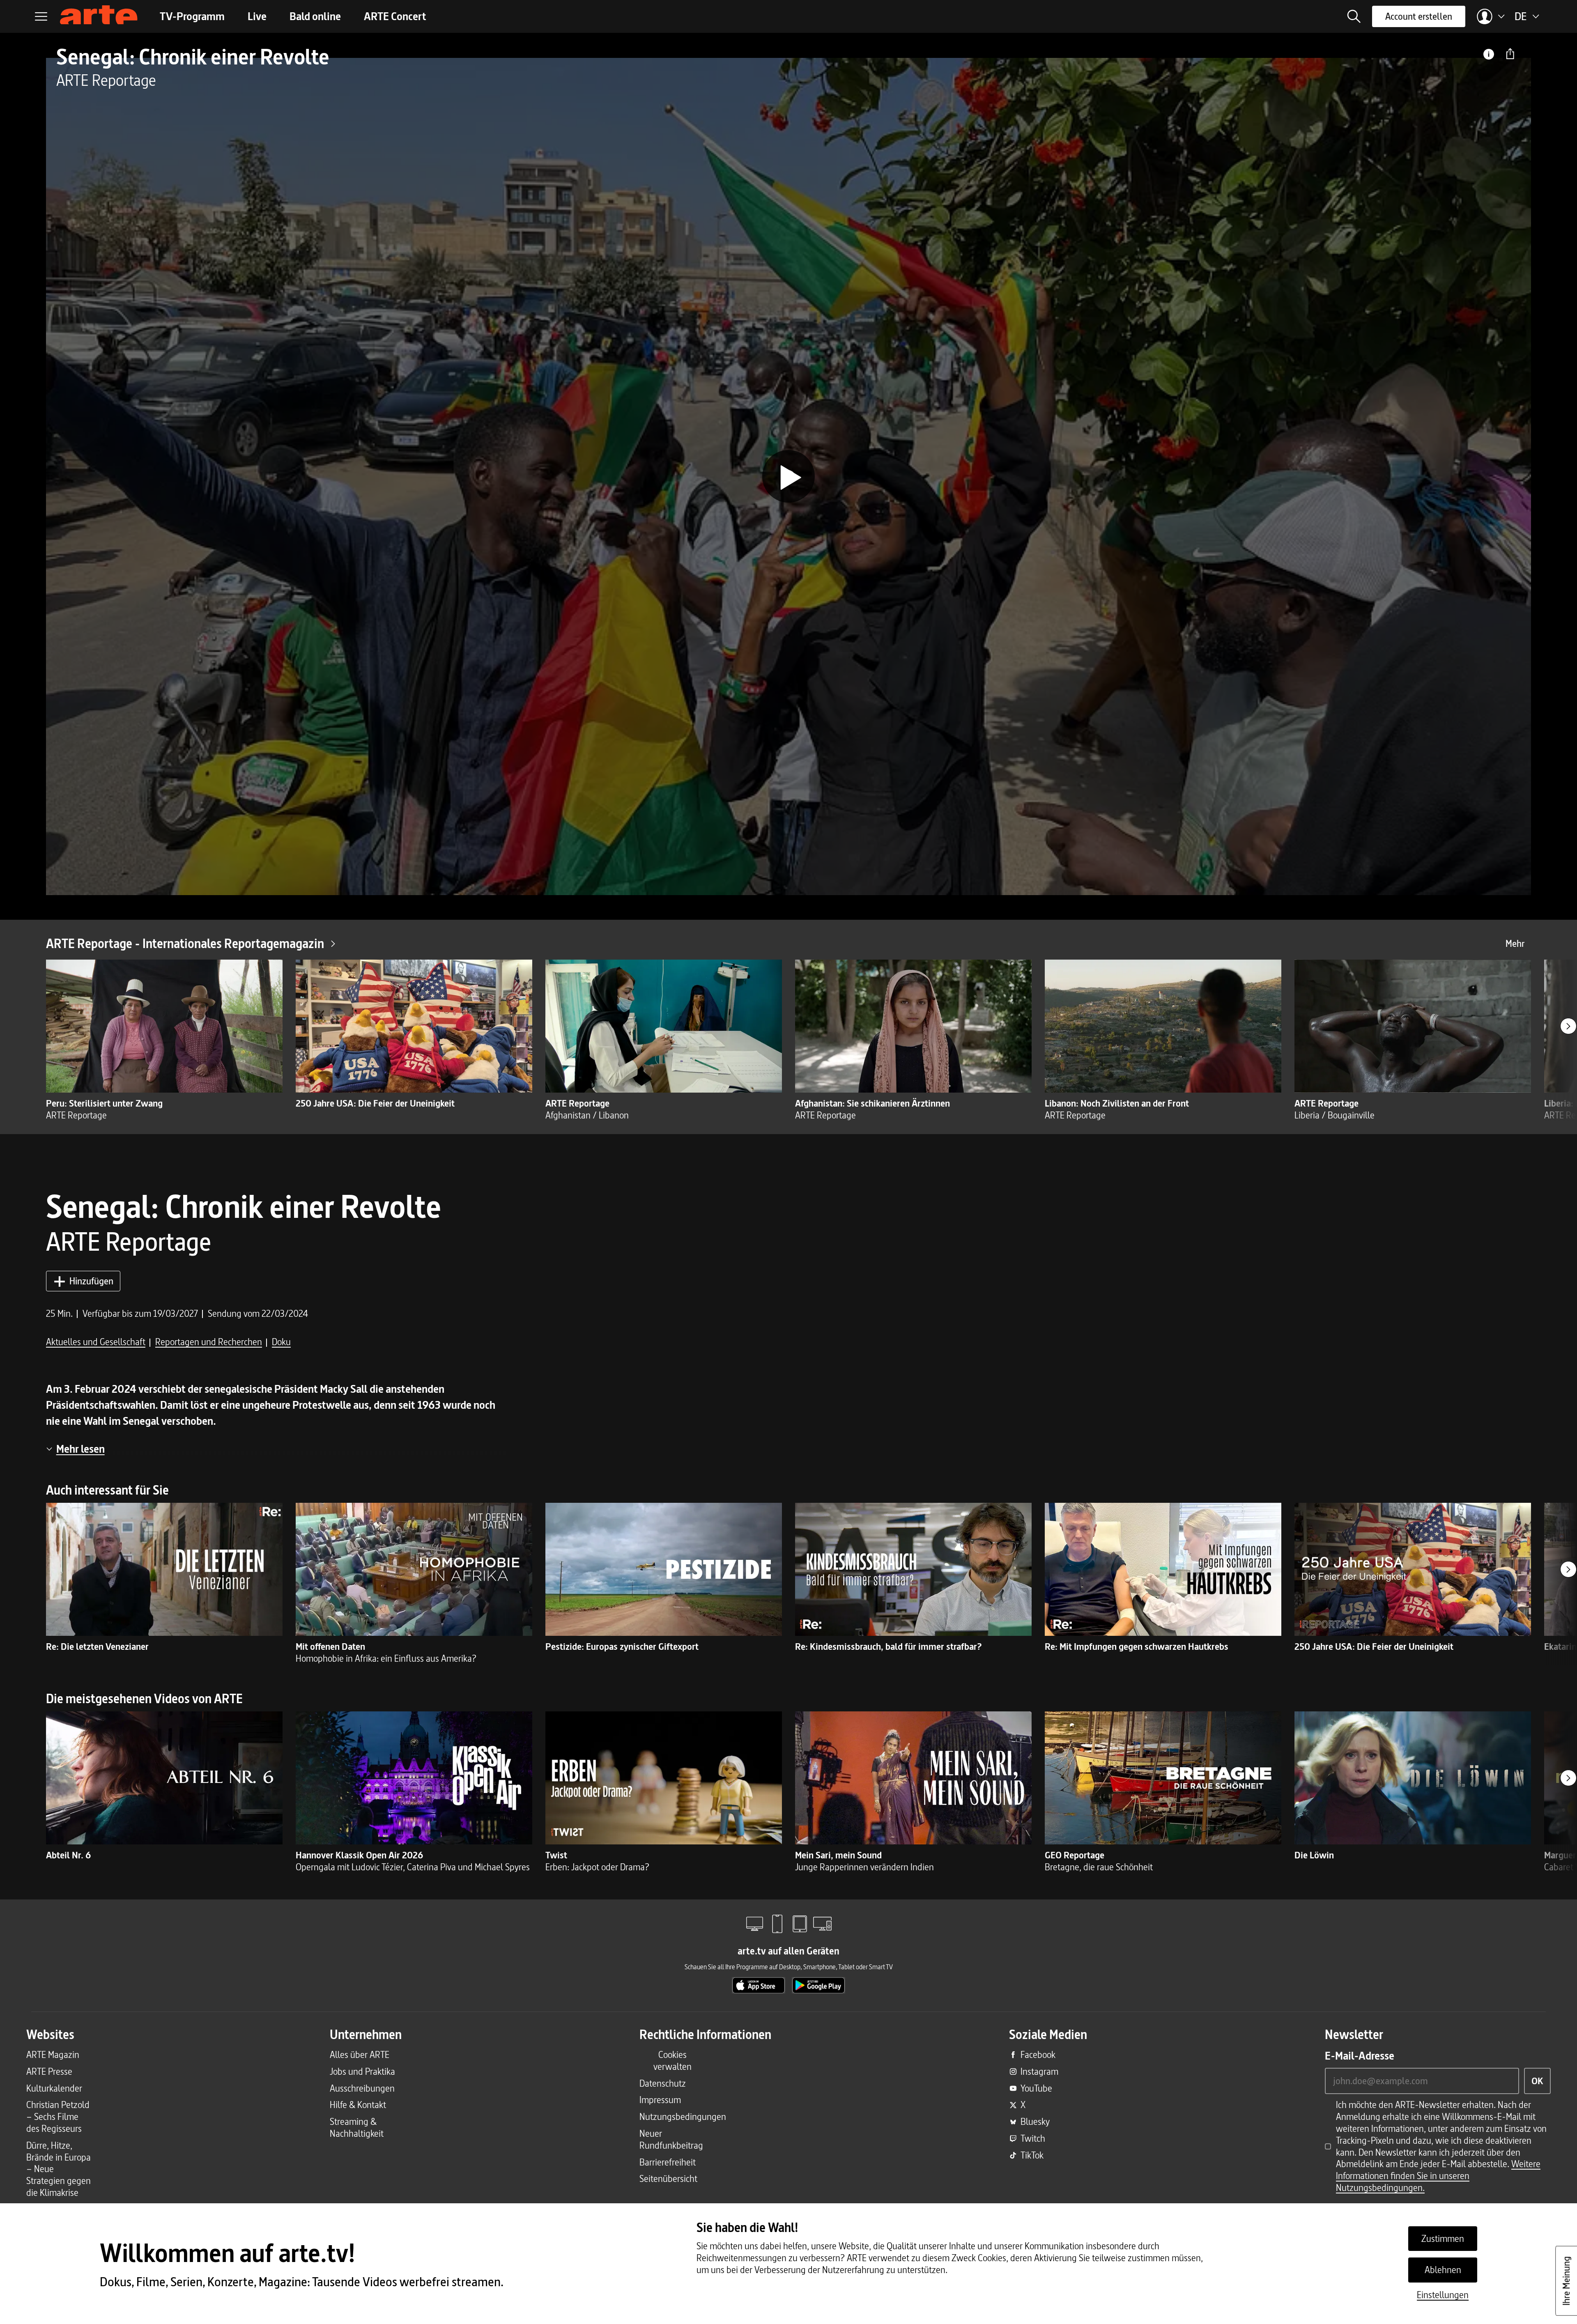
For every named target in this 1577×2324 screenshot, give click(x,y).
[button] (1354, 16)
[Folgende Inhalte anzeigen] (1568, 1026)
